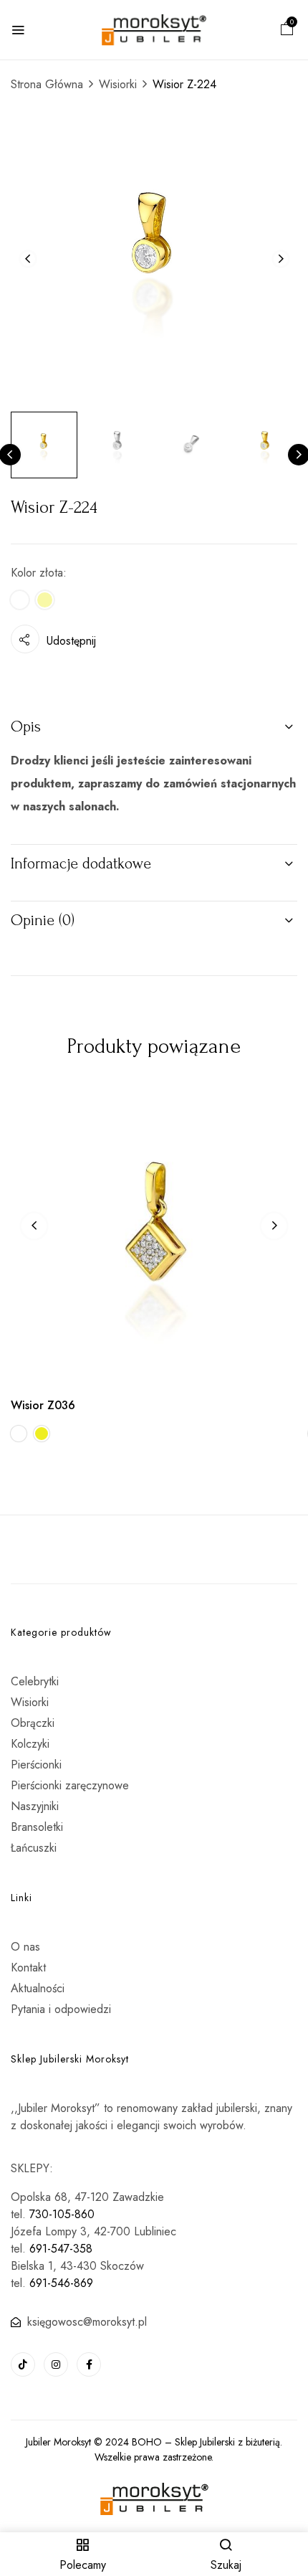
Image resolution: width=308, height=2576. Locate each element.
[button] (287, 30)
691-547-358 (61, 2249)
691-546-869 (61, 2283)
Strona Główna (47, 84)
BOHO (147, 2442)
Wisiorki (118, 84)
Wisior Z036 (43, 1405)
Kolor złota (37, 573)
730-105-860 (62, 2214)
